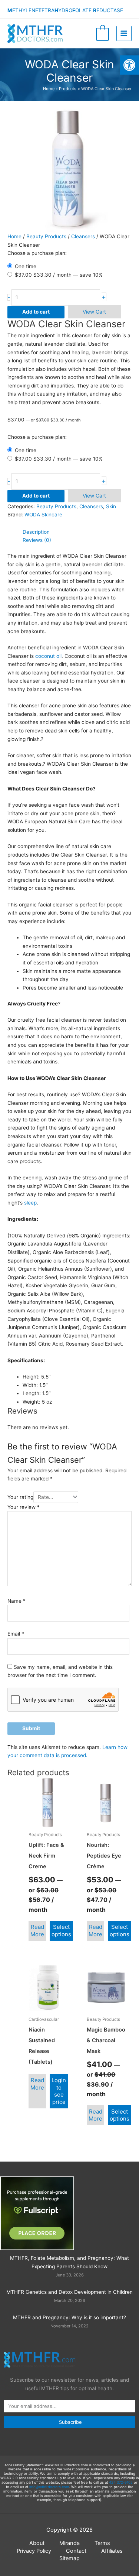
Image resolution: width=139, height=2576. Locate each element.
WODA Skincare (43, 515)
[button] (129, 65)
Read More (37, 1931)
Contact (76, 2551)
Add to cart (36, 312)
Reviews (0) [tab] (37, 540)
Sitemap (69, 2558)
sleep (30, 1203)
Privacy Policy (34, 2551)
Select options (61, 1931)
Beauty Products (46, 236)
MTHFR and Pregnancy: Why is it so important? (69, 2317)
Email (16, 1634)
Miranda (69, 2543)
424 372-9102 (121, 2482)
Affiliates (112, 2551)
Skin (111, 506)
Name (16, 1601)
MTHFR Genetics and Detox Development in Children (69, 2292)
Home (14, 236)
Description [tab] (36, 532)
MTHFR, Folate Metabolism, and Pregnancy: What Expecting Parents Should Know (69, 2262)
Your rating (20, 1497)
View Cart (94, 312)
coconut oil (48, 656)
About (37, 2543)
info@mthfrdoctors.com (49, 2487)
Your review (24, 1507)
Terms (102, 2543)
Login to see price (59, 2091)
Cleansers (83, 236)
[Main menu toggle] (124, 33)
